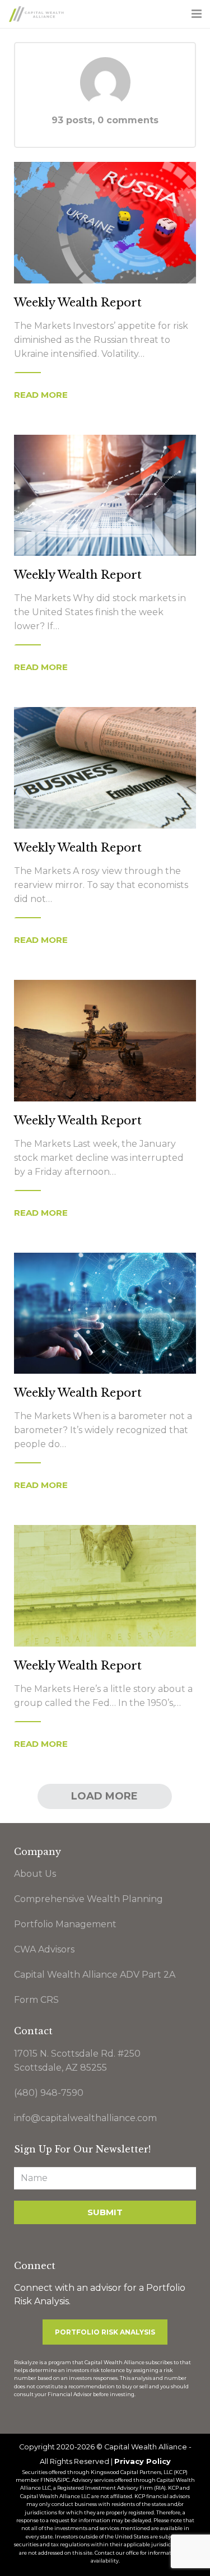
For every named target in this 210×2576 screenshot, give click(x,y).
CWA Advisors (44, 1949)
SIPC (64, 2480)
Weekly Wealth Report (78, 303)
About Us (35, 1874)
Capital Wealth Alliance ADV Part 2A (95, 1975)
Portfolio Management (65, 1924)
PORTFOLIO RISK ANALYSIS (105, 2332)
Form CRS (36, 2000)
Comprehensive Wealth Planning (88, 1899)
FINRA (48, 2480)
